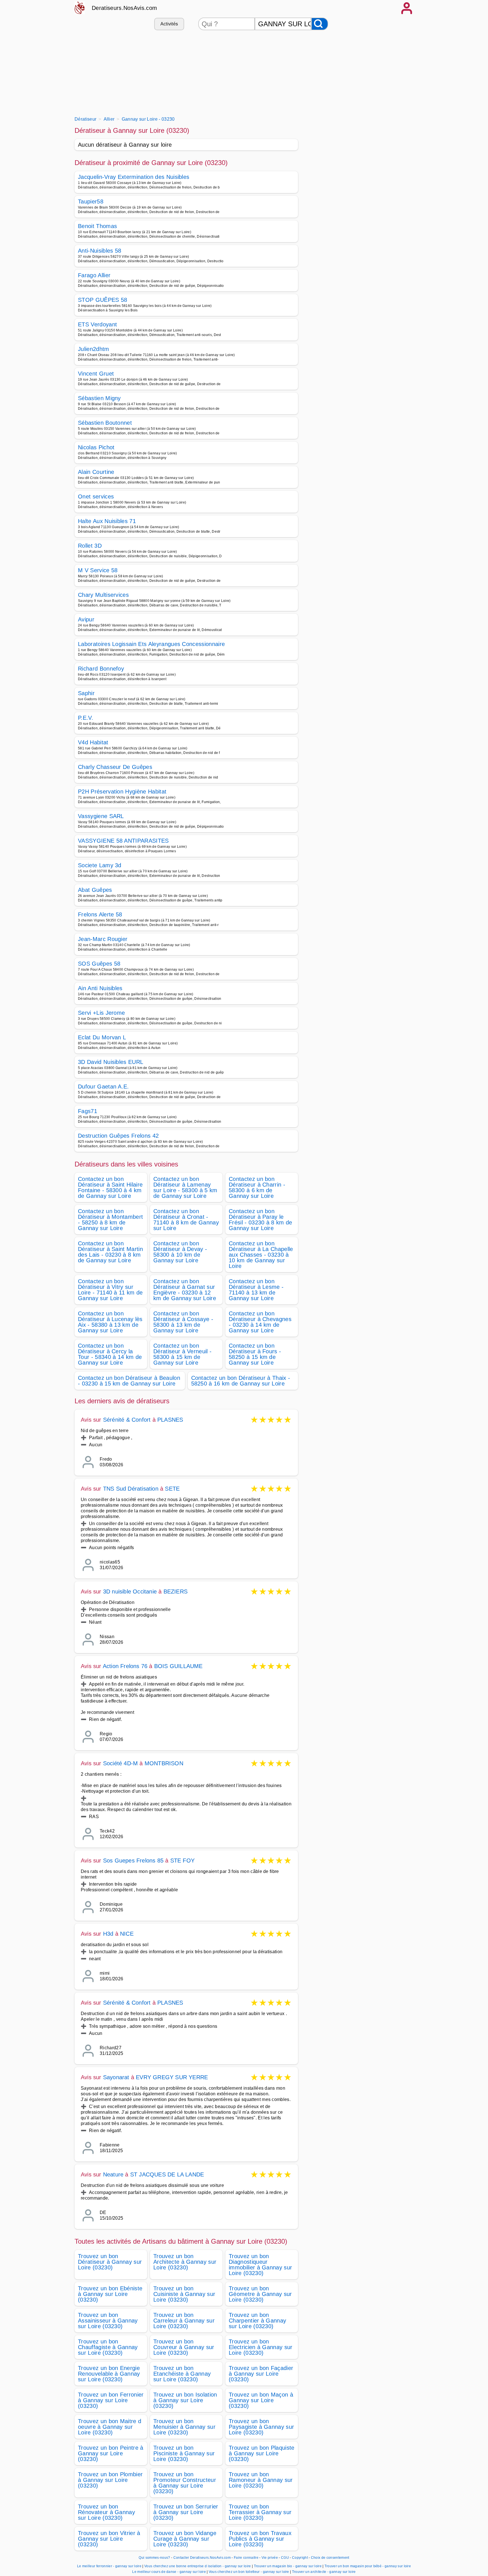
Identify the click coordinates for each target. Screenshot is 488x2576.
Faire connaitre (246, 2558)
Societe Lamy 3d (100, 865)
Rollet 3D (90, 546)
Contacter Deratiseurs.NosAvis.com (202, 2558)
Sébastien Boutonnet (105, 423)
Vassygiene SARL (101, 816)
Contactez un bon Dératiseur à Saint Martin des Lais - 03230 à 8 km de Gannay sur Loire (110, 1252)
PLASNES (170, 1420)
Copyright (300, 2558)
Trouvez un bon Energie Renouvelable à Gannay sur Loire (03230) (109, 2374)
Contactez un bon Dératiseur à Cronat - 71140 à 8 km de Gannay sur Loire (186, 1220)
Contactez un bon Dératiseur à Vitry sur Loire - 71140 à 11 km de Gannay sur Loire (110, 1290)
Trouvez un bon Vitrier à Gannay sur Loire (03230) (109, 2539)
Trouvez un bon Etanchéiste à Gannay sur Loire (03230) (182, 2374)
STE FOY (182, 1861)
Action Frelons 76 (125, 1666)
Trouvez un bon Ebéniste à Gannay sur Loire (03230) (110, 2294)
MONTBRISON (164, 1763)
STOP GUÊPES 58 (103, 300)
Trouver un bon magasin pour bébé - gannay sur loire (368, 2566)
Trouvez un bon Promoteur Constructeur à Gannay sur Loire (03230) (185, 2483)
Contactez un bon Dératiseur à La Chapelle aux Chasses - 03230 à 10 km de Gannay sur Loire (261, 1255)
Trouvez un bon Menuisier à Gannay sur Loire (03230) (184, 2427)
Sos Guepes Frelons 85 (133, 1861)
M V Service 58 (98, 570)
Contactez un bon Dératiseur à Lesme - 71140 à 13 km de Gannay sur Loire (256, 1290)
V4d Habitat (93, 742)
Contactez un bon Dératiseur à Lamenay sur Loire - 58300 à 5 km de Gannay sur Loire (185, 1187)
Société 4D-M (120, 1763)
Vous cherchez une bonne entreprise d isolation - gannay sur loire (198, 2566)
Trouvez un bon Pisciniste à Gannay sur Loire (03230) (184, 2453)
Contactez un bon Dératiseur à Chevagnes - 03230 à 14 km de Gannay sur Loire (260, 1322)
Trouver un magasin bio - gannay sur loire (288, 2566)
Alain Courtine (96, 472)
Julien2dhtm (94, 349)
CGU (285, 2558)
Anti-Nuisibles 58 (100, 251)
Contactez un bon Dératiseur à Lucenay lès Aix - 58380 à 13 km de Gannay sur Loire (110, 1322)
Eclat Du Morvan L (102, 1037)
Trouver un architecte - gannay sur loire (324, 2572)
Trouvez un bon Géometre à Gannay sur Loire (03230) (260, 2294)
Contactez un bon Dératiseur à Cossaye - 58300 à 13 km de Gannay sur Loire (183, 1322)
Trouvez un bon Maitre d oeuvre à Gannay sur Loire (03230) (110, 2427)
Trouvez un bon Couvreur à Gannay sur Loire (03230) (184, 2347)
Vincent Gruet (96, 374)
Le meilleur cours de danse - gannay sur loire (169, 2572)
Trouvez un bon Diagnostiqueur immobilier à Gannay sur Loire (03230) (260, 2265)
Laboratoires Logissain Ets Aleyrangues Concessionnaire (151, 644)
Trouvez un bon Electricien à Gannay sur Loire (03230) (261, 2347)
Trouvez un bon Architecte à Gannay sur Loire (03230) (185, 2262)
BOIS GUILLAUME (178, 1666)
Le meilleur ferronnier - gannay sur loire (109, 2566)
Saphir (86, 693)
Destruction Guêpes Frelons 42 (118, 1136)
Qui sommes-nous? (154, 2558)
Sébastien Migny (99, 398)
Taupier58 (91, 201)
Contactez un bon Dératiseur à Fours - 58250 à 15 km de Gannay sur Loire (255, 1354)
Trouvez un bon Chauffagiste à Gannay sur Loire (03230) (108, 2347)
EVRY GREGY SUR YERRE (172, 2077)
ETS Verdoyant (97, 324)
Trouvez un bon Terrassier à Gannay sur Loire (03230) (260, 2512)
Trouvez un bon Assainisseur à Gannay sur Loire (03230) (108, 2321)
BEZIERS (176, 1591)
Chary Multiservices (103, 595)
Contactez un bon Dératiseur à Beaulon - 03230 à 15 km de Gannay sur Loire (129, 1381)
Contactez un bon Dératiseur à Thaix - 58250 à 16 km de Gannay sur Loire (241, 1381)
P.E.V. (86, 718)
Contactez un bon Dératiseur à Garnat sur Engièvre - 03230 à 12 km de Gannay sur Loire (185, 1290)
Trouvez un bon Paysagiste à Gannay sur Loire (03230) (261, 2427)
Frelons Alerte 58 (100, 914)
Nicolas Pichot (96, 447)
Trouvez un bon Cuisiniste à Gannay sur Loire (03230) (184, 2294)
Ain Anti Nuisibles (100, 988)
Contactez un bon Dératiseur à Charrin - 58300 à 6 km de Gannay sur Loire (257, 1187)
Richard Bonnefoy (101, 669)
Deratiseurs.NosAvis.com (124, 8)
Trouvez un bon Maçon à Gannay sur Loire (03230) (261, 2400)
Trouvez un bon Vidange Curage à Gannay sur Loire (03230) (185, 2539)
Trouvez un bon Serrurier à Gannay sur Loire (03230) (186, 2512)
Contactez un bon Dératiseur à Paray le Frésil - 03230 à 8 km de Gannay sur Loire (261, 1220)
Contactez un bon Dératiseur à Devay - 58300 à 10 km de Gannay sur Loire (180, 1252)
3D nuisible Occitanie (130, 1591)
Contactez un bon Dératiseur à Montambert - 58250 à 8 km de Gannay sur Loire (110, 1220)
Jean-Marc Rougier (103, 939)
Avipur (86, 619)
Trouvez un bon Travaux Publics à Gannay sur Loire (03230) (260, 2539)
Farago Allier (94, 275)
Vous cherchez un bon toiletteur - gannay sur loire (249, 2572)
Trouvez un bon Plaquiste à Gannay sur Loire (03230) (262, 2453)
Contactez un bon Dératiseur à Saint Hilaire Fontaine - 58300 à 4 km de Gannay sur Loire (110, 1187)
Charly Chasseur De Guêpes (115, 767)
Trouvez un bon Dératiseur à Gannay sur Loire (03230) (110, 2262)
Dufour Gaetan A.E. (104, 1087)
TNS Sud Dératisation (131, 1489)
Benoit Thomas (97, 226)
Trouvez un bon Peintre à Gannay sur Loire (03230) (111, 2453)
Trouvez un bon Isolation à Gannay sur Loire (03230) (185, 2400)
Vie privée (270, 2558)
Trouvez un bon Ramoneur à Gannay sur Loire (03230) (261, 2480)
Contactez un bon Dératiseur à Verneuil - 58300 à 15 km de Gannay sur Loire (182, 1354)
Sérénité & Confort (128, 1420)
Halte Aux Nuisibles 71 (107, 521)
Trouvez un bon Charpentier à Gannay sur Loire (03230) (257, 2321)
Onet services (96, 496)
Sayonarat (116, 2077)
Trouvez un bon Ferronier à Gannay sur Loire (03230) (111, 2400)
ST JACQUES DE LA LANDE (167, 2174)
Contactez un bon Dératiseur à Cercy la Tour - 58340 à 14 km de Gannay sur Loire (110, 1354)
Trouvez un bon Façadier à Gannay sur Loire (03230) (261, 2374)
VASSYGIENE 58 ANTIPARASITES (123, 841)
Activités (169, 24)
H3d (108, 1934)
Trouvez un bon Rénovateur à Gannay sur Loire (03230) (106, 2512)
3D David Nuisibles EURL (111, 1062)
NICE (127, 1934)
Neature (113, 2174)
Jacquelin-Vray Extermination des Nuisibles (134, 177)
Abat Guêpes (95, 890)
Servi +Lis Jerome (101, 1013)
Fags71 (88, 1111)
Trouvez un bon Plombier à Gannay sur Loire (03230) (110, 2480)
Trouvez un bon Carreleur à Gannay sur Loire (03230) (184, 2321)
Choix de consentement (330, 2558)
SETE (172, 1489)
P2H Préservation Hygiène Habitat (122, 792)
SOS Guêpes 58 (99, 964)
